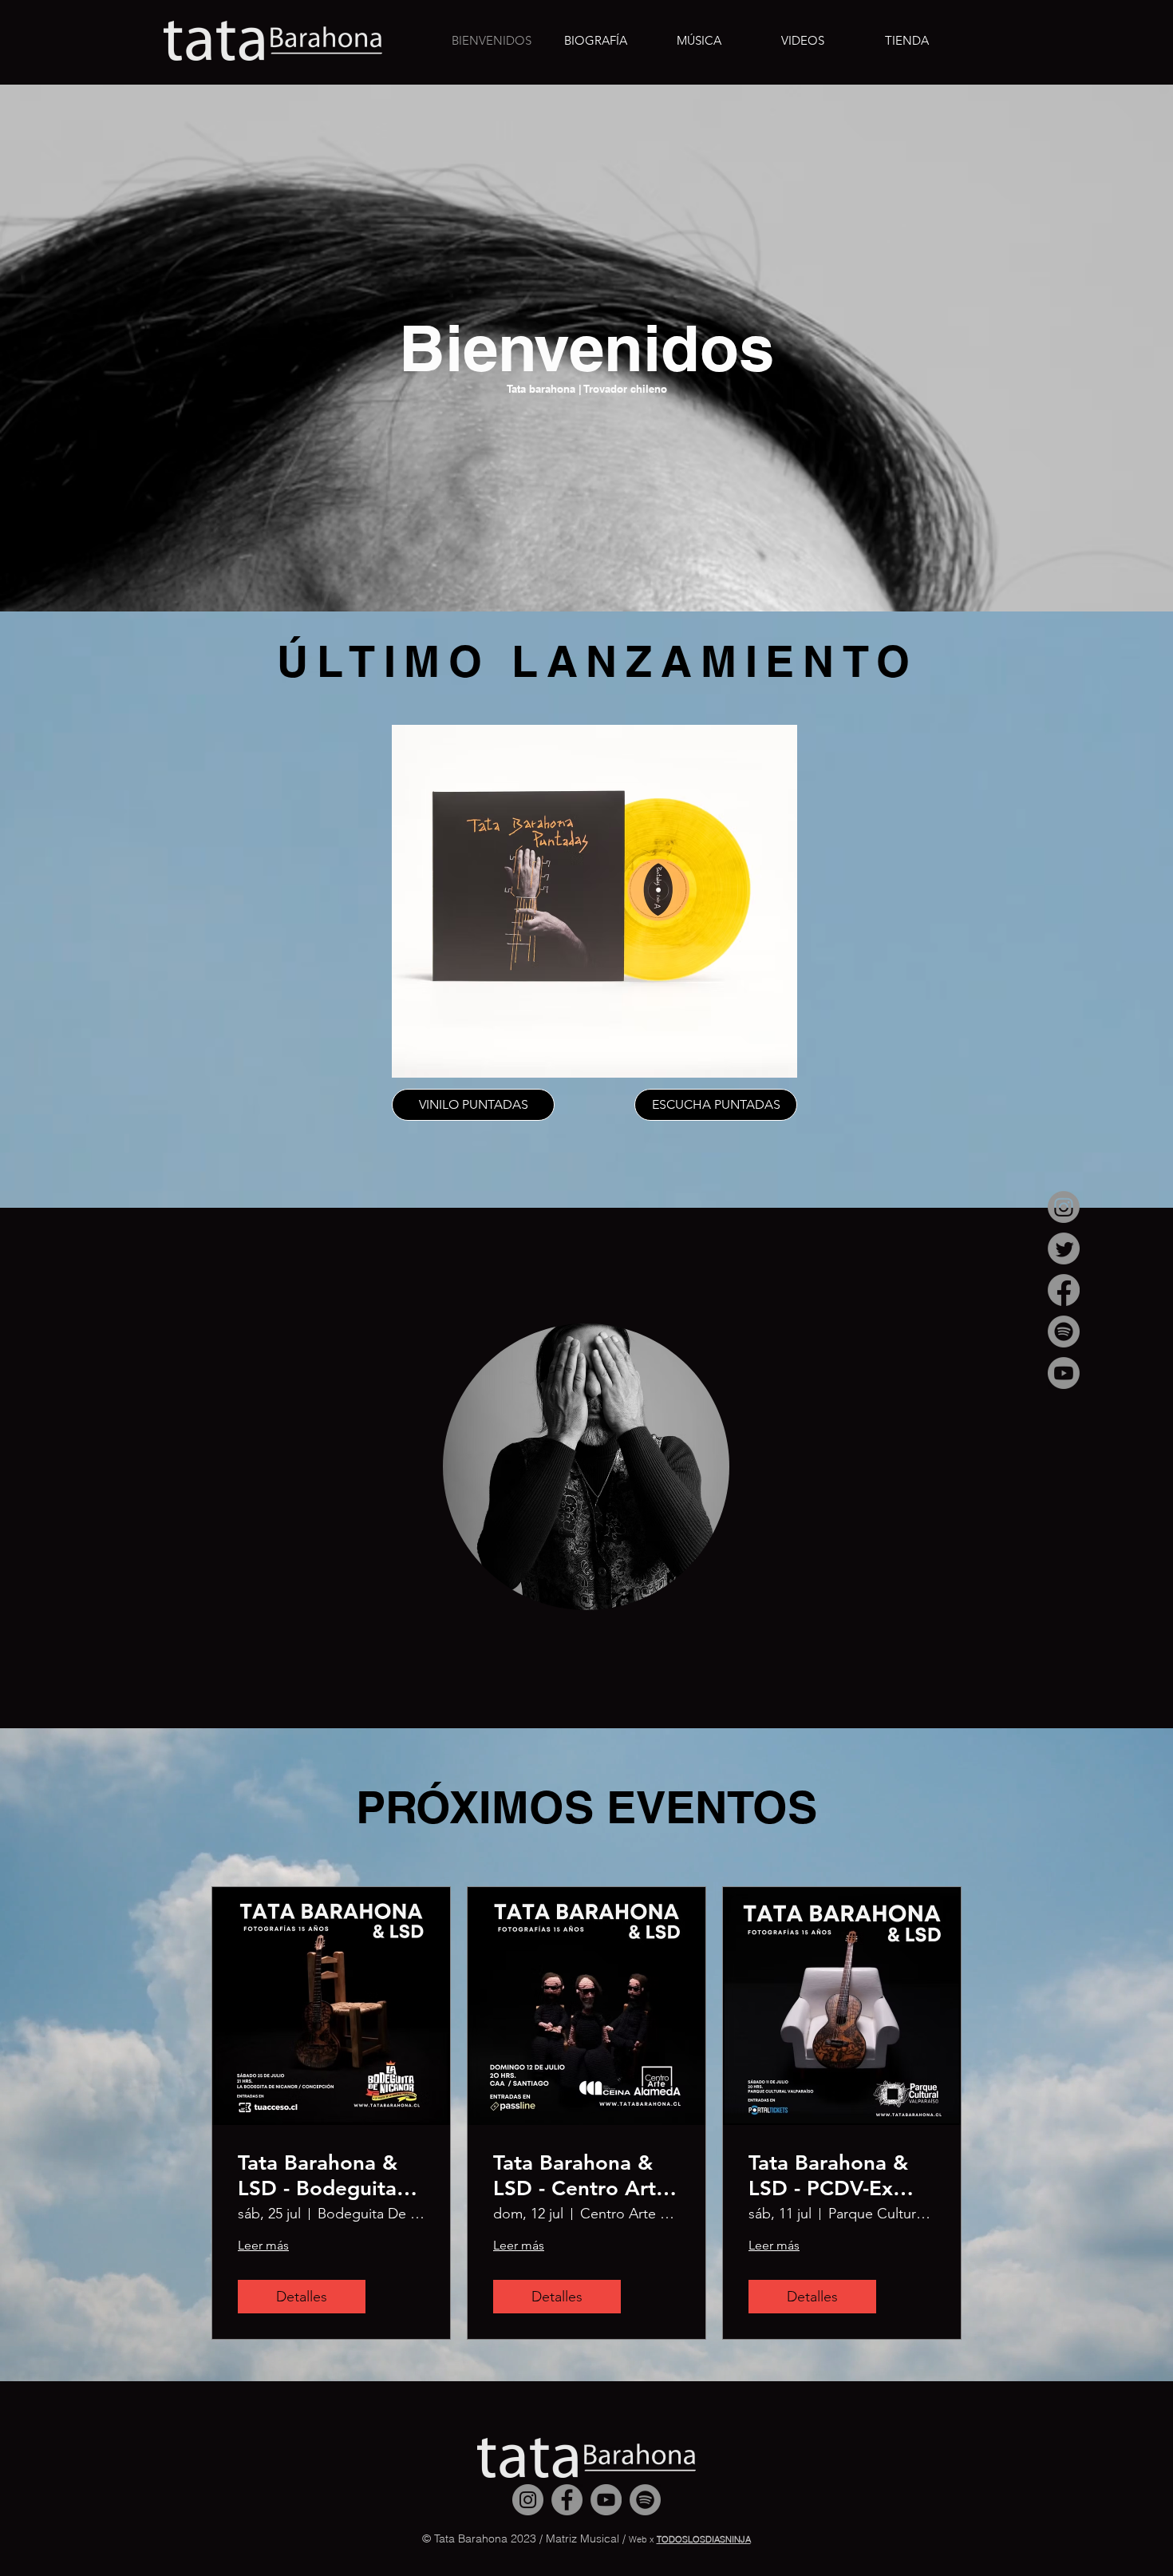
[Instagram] (1064, 1207)
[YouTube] (1064, 1373)
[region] (586, 1468)
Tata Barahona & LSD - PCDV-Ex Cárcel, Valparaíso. (839, 2175)
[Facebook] (1064, 1290)
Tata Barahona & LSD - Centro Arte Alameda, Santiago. (581, 2175)
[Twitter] (1064, 1248)
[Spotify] (1064, 1332)
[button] (803, 41)
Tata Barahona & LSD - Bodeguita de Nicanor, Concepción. (318, 2175)
